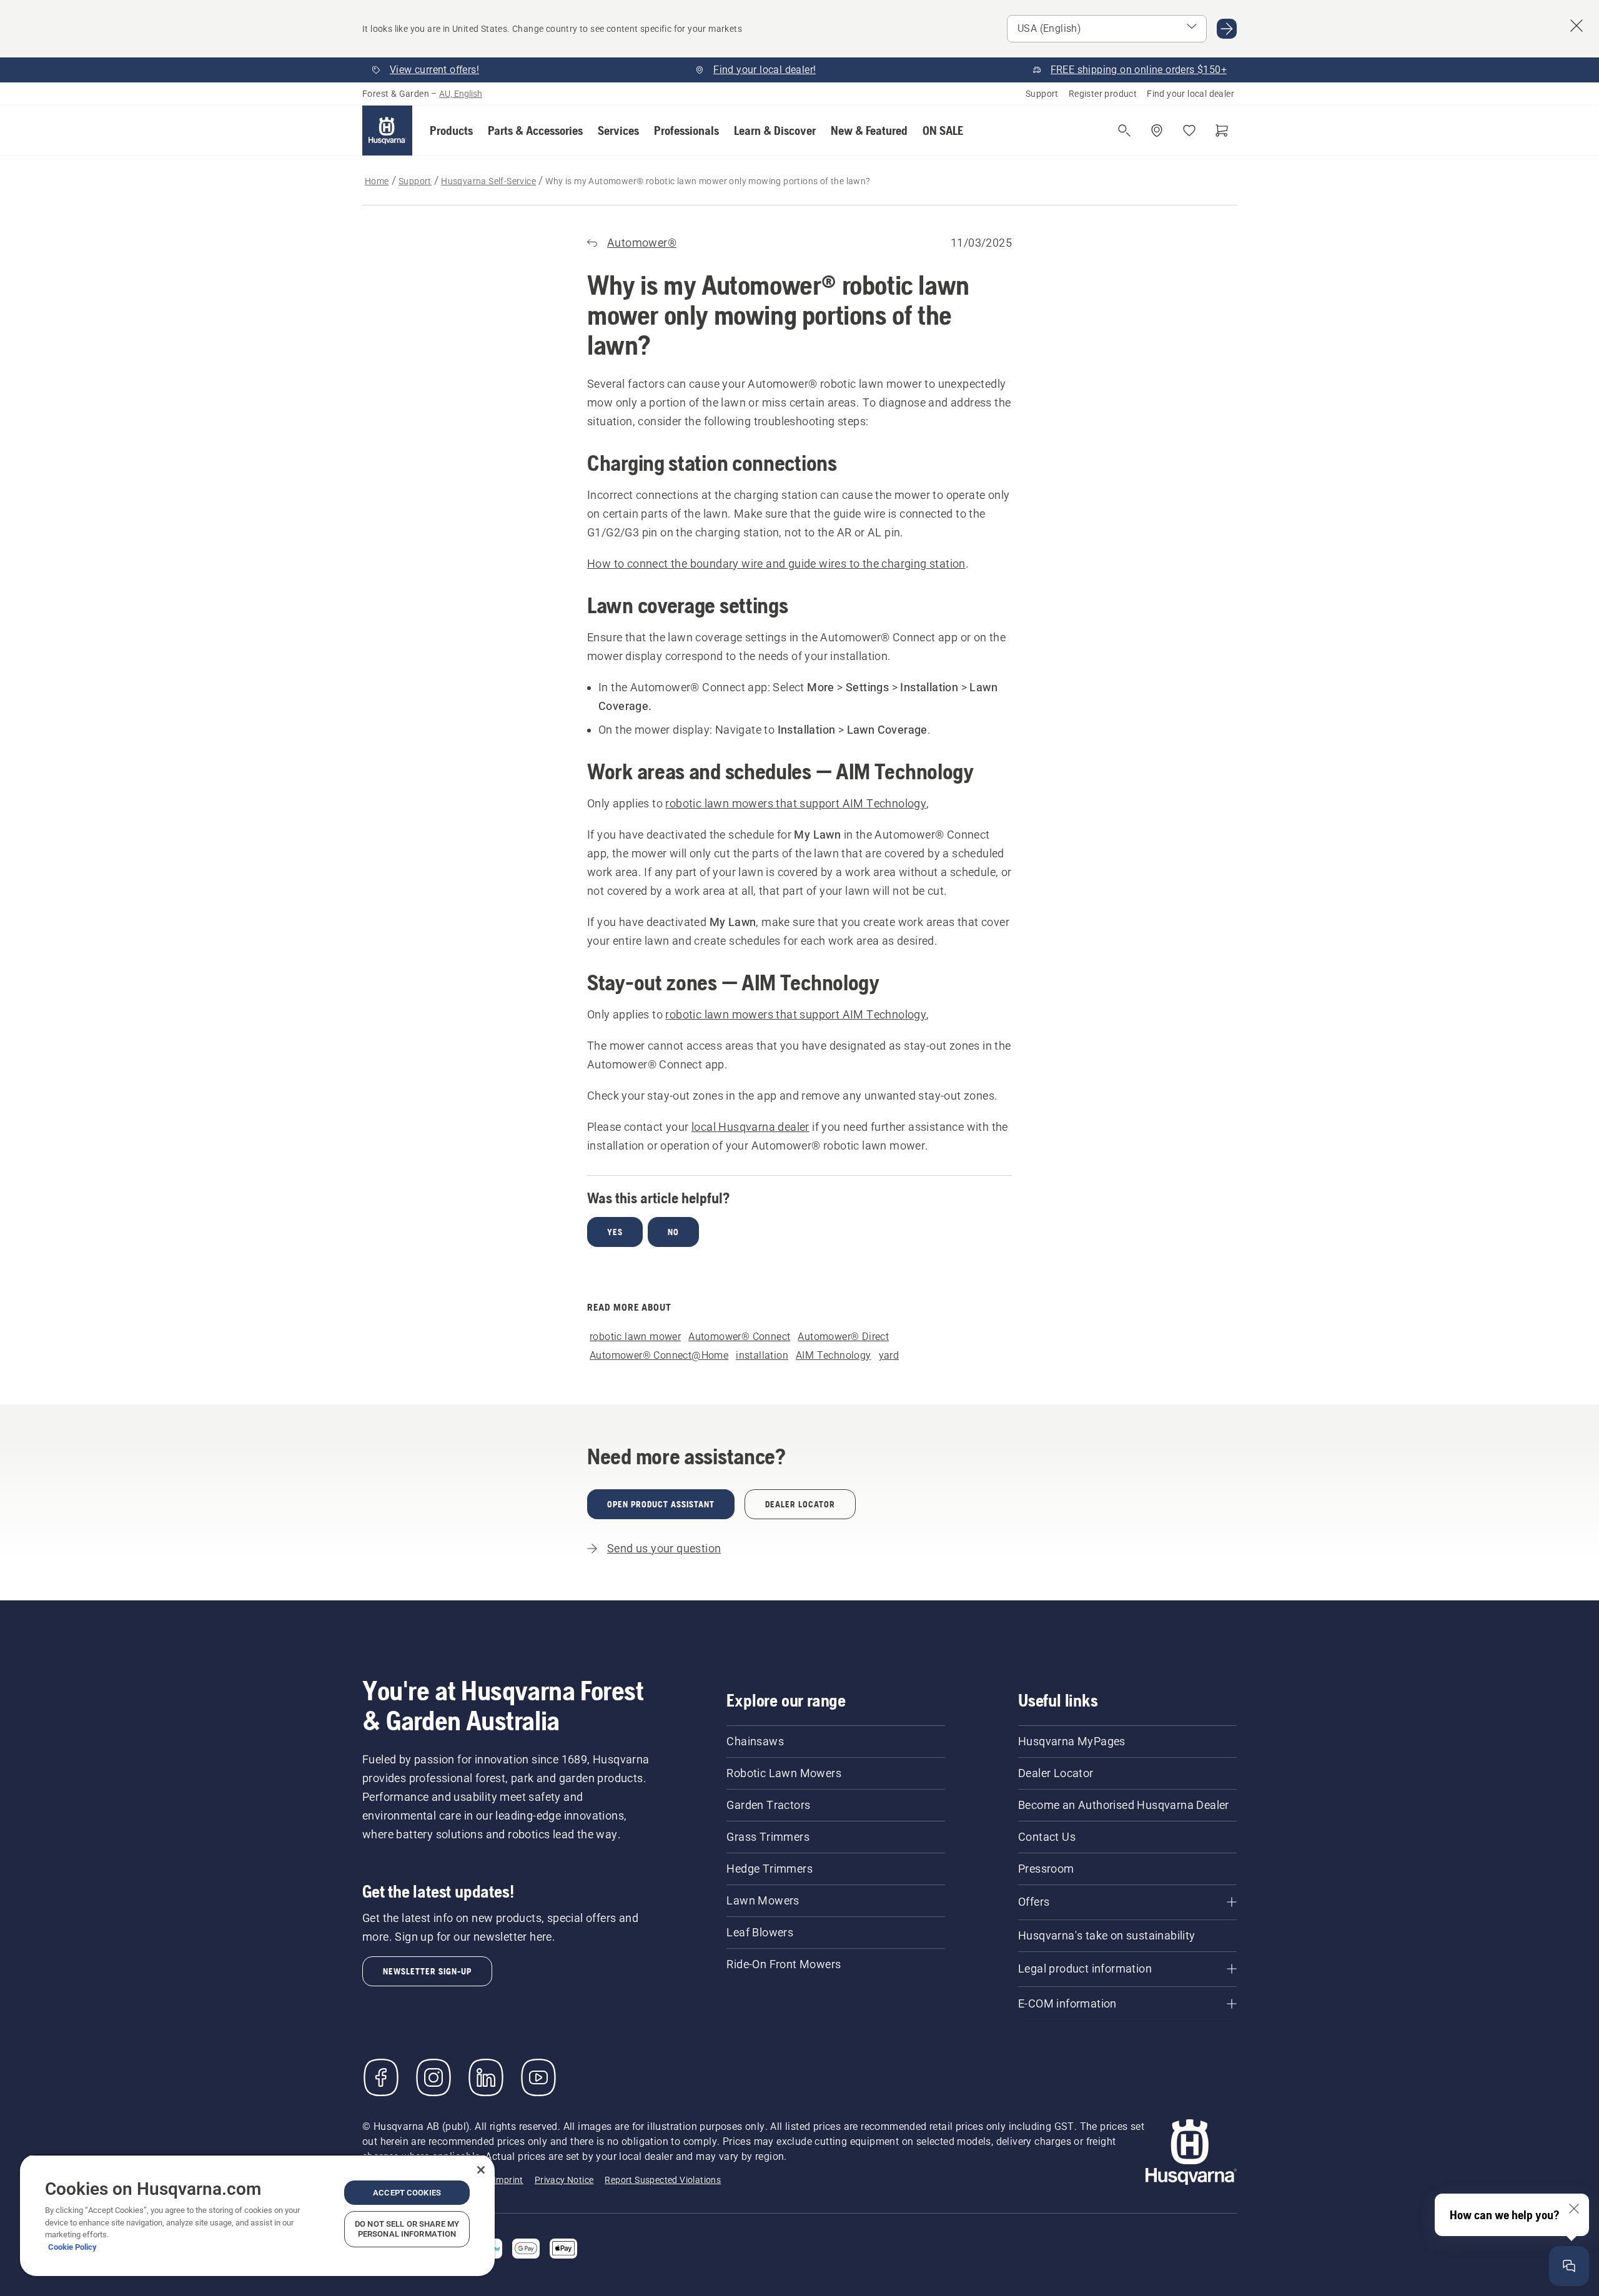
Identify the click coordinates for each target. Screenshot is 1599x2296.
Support (1042, 94)
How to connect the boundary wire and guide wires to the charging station (776, 564)
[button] (451, 131)
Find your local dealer (1191, 94)
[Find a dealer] (1157, 131)
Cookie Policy (72, 2247)
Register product (1103, 94)
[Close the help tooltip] (1574, 2209)
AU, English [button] (461, 94)
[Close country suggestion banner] (1577, 26)
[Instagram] (433, 2077)
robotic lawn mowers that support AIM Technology (796, 803)
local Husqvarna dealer (750, 1127)
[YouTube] (538, 2077)
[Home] (387, 131)
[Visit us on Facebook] (381, 2077)
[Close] (481, 2170)
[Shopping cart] (1222, 131)
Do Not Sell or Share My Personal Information (407, 2229)
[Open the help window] (1569, 2266)
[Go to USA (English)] (1227, 29)
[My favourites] (1189, 131)
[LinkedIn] (486, 2077)
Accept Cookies (407, 2193)
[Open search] (1124, 131)
